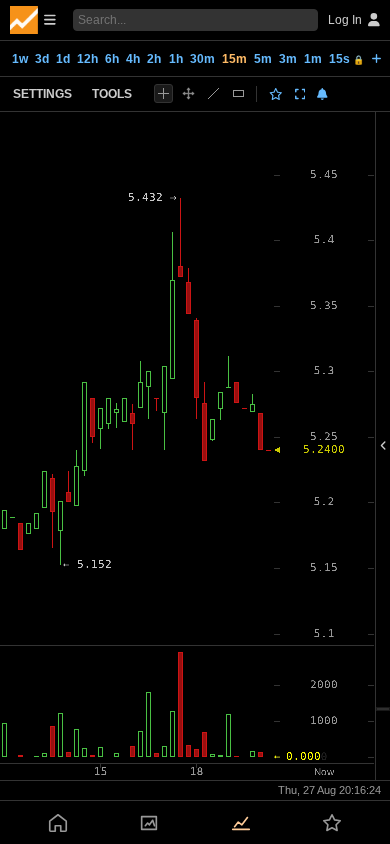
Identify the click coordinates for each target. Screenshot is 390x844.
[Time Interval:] (376, 58)
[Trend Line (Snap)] (213, 93)
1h (176, 59)
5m (263, 59)
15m (234, 59)
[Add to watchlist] (276, 94)
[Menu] (33, 20)
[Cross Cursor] (163, 93)
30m (202, 59)
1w (20, 59)
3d (42, 59)
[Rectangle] (238, 93)
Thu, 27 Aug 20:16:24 (329, 790)
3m (288, 59)
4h (133, 59)
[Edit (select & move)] (188, 93)
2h (154, 59)
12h (87, 59)
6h (112, 59)
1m (313, 59)
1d (63, 59)
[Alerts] (322, 94)
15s (346, 59)
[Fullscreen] (300, 94)
